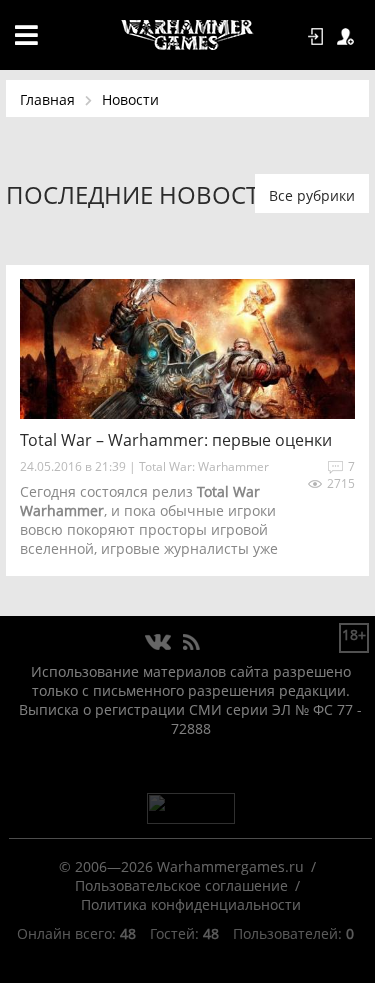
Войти (319, 37)
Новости (130, 99)
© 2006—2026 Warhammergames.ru (181, 866)
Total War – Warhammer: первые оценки (176, 440)
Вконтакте (158, 643)
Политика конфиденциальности (191, 904)
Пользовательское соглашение (181, 885)
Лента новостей (191, 643)
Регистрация (349, 37)
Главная (47, 99)
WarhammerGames (188, 35)
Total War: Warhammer (204, 466)
